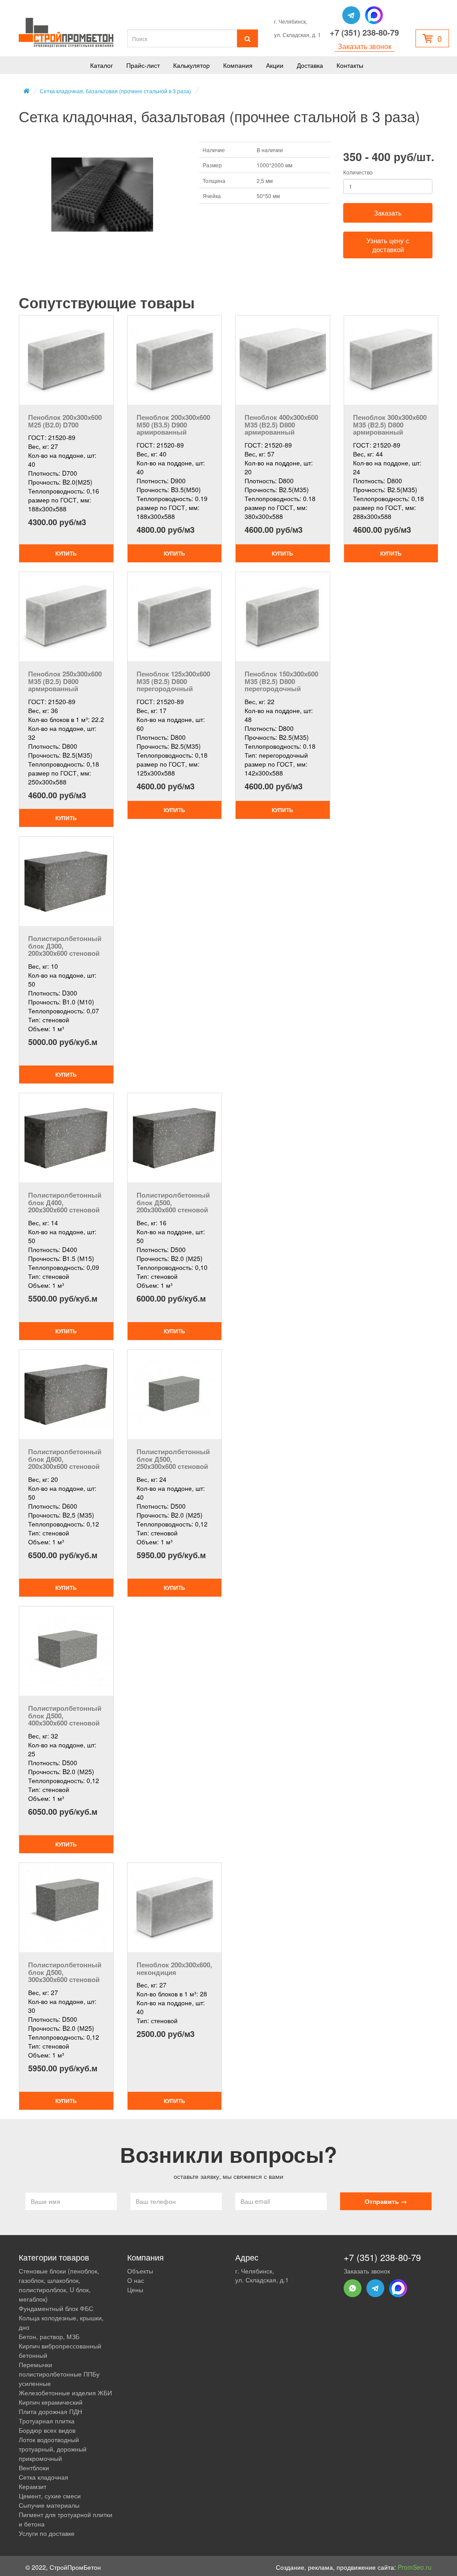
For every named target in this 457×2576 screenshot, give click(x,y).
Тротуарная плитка (47, 2421)
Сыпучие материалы (49, 2505)
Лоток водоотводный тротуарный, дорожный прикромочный (53, 2449)
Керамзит (33, 2486)
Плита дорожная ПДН (50, 2411)
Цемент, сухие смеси (50, 2496)
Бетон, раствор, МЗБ (49, 2336)
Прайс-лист (143, 65)
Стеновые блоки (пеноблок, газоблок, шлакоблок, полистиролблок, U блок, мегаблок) (59, 2285)
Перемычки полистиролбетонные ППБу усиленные (59, 2374)
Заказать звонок (365, 46)
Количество (358, 172)
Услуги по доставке (47, 2533)
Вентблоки (34, 2468)
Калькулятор (191, 65)
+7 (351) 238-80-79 (364, 33)
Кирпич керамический (51, 2402)
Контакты (350, 65)
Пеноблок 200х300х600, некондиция (174, 1968)
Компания (238, 65)
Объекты (140, 2271)
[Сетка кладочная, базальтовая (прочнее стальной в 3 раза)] (102, 195)
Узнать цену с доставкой (388, 245)
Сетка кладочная (44, 2477)
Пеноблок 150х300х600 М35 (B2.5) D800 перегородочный (281, 681)
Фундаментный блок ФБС (56, 2308)
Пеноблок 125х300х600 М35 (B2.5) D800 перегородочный (173, 681)
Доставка (310, 65)
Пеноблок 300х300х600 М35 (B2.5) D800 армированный (390, 425)
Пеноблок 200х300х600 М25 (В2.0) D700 (65, 421)
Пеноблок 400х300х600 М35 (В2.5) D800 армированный (281, 425)
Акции (275, 65)
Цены (135, 2290)
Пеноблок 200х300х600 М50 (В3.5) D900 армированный (173, 425)
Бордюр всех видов (47, 2430)
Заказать (388, 213)
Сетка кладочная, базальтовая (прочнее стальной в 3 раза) (115, 91)
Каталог (102, 65)
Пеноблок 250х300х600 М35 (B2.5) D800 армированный (65, 681)
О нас (136, 2280)
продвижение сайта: (384, 2567)
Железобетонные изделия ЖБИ (65, 2393)
